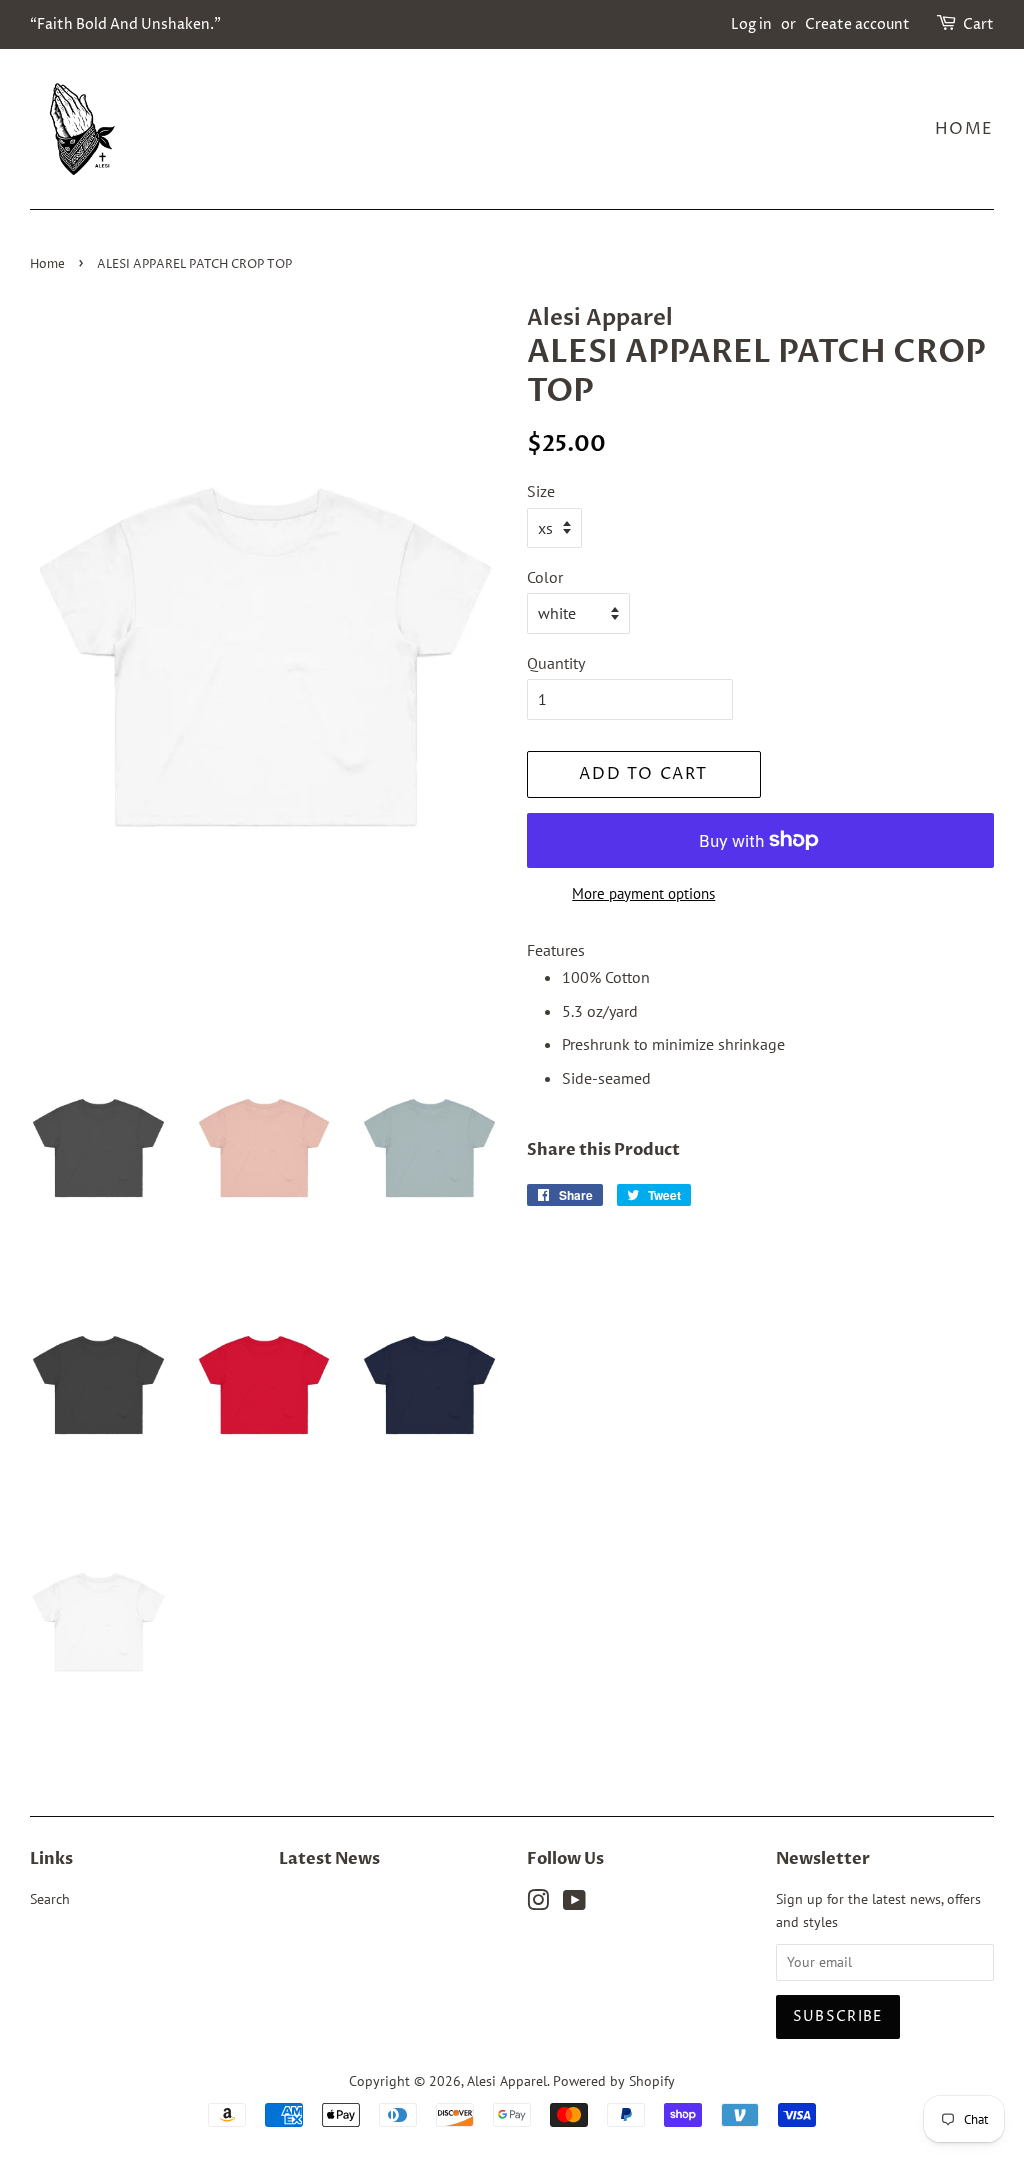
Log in (751, 24)
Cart (978, 24)
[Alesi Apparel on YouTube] (574, 1904)
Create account (857, 24)
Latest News (329, 1859)
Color (545, 577)
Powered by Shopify (614, 2081)
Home (964, 129)
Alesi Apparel (507, 2081)
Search (50, 1899)
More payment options (643, 893)
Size (541, 491)
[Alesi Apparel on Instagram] (538, 1904)
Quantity (556, 663)
